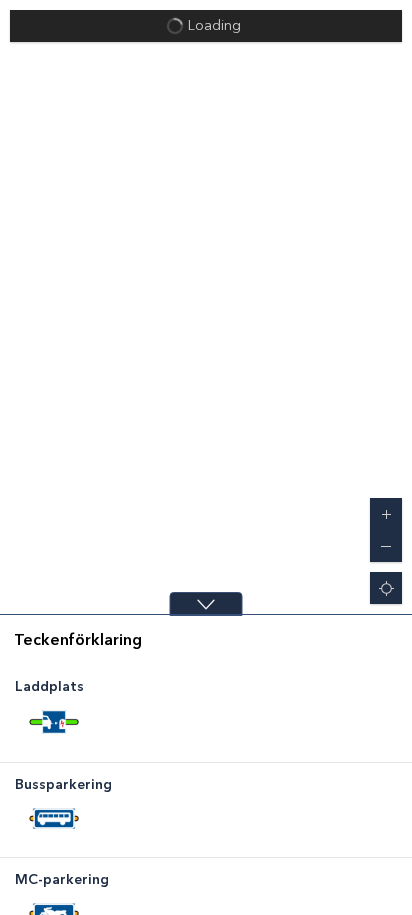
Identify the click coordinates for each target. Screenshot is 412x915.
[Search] (386, 26)
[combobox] (190, 26)
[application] (206, 307)
